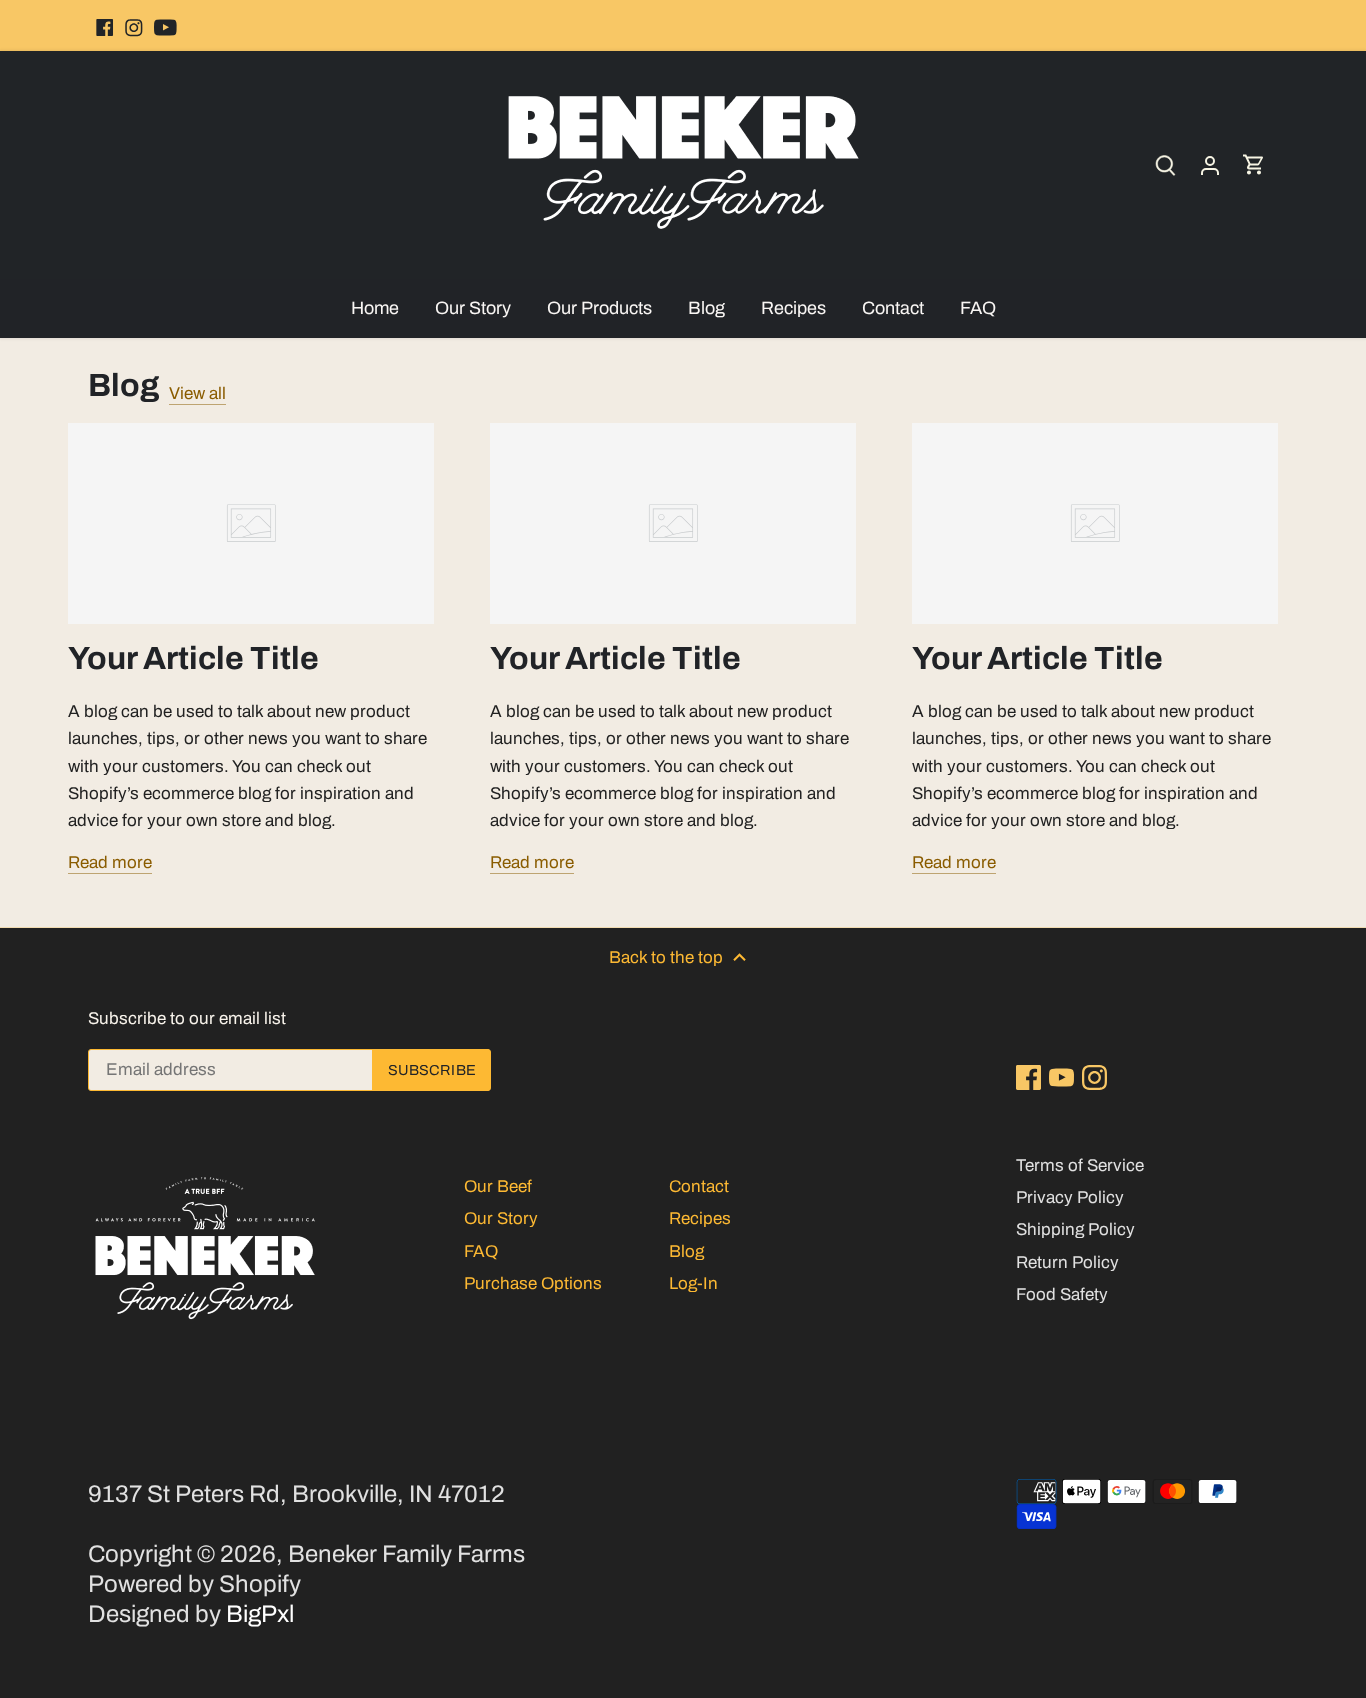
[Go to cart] (1256, 164)
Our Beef (498, 1186)
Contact (699, 1186)
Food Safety (1062, 1294)
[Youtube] (164, 25)
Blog (123, 385)
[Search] (1168, 164)
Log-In (693, 1283)
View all (197, 393)
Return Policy (1067, 1262)
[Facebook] (98, 25)
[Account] (1212, 164)
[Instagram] (131, 25)
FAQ (481, 1251)
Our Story (501, 1218)
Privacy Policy (1070, 1197)
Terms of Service (1080, 1165)
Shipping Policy (1075, 1229)
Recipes (700, 1218)
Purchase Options (533, 1283)
